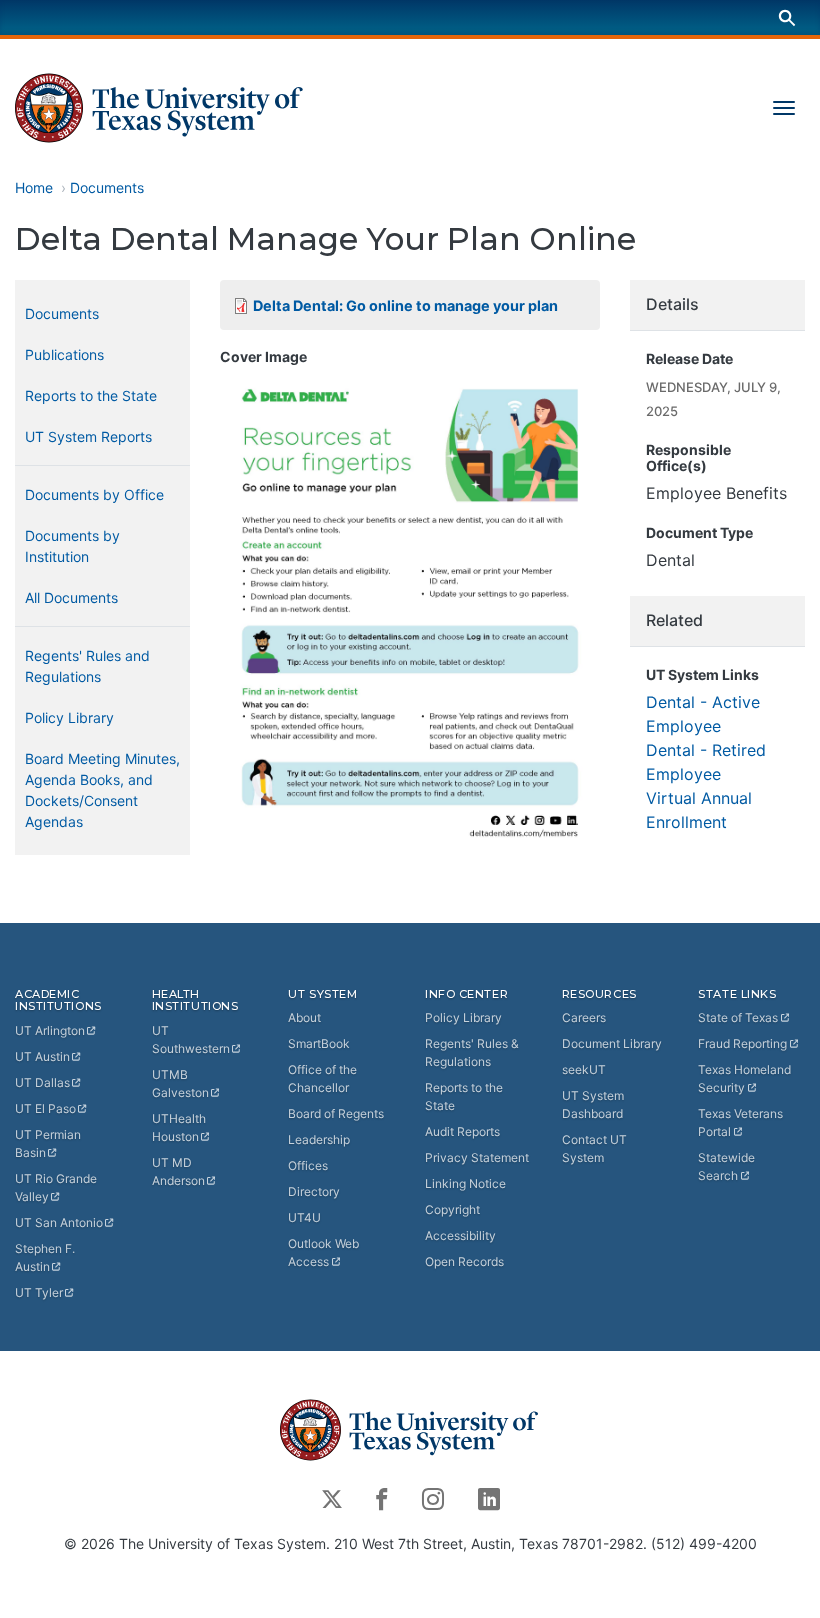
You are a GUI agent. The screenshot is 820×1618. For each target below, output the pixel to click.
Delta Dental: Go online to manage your (405, 305)
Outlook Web (323, 1252)
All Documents (71, 597)
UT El (45, 1108)
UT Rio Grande (56, 1187)
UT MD (178, 1171)
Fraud (742, 1043)
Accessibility (460, 1235)
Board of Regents (336, 1113)
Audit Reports (462, 1131)
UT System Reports (88, 436)
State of (738, 1017)
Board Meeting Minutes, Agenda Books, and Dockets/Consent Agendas (102, 790)
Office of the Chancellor (322, 1078)
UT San (59, 1222)
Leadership (319, 1139)
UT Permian (48, 1143)
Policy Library (69, 717)
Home (34, 187)
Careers (584, 1017)
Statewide (726, 1166)
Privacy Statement (477, 1157)
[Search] (787, 17)
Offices (308, 1165)
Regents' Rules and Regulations (87, 666)
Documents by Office (94, 494)
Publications (64, 354)
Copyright (452, 1209)
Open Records (464, 1261)
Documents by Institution (72, 546)
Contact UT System (594, 1148)
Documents (107, 187)
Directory (314, 1191)
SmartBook (319, 1043)
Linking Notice (465, 1183)
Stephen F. (45, 1257)
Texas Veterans (740, 1122)
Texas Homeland (744, 1078)
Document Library (612, 1043)
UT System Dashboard (593, 1104)
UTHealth (179, 1127)
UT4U (304, 1217)
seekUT (584, 1069)
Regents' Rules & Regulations (472, 1052)
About (304, 1017)
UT (50, 1030)
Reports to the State (91, 395)
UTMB (180, 1083)
